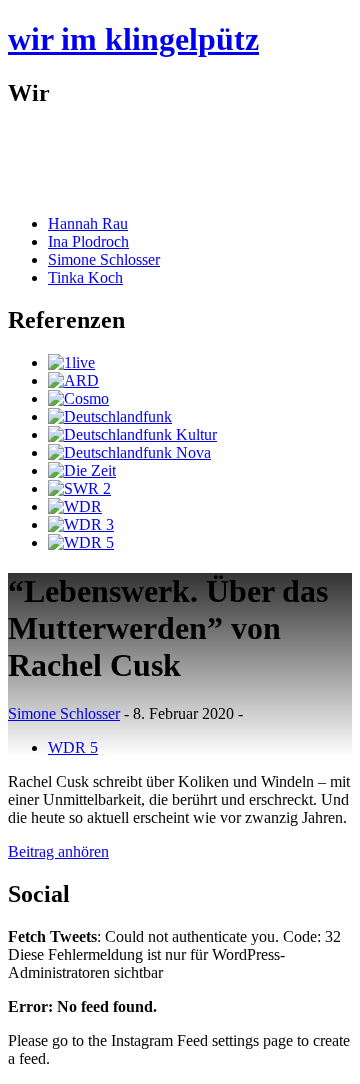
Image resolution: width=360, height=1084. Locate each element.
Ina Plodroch (88, 241)
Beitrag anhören (58, 851)
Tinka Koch (85, 277)
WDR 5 (73, 747)
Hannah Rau (88, 223)
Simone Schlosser (104, 259)
